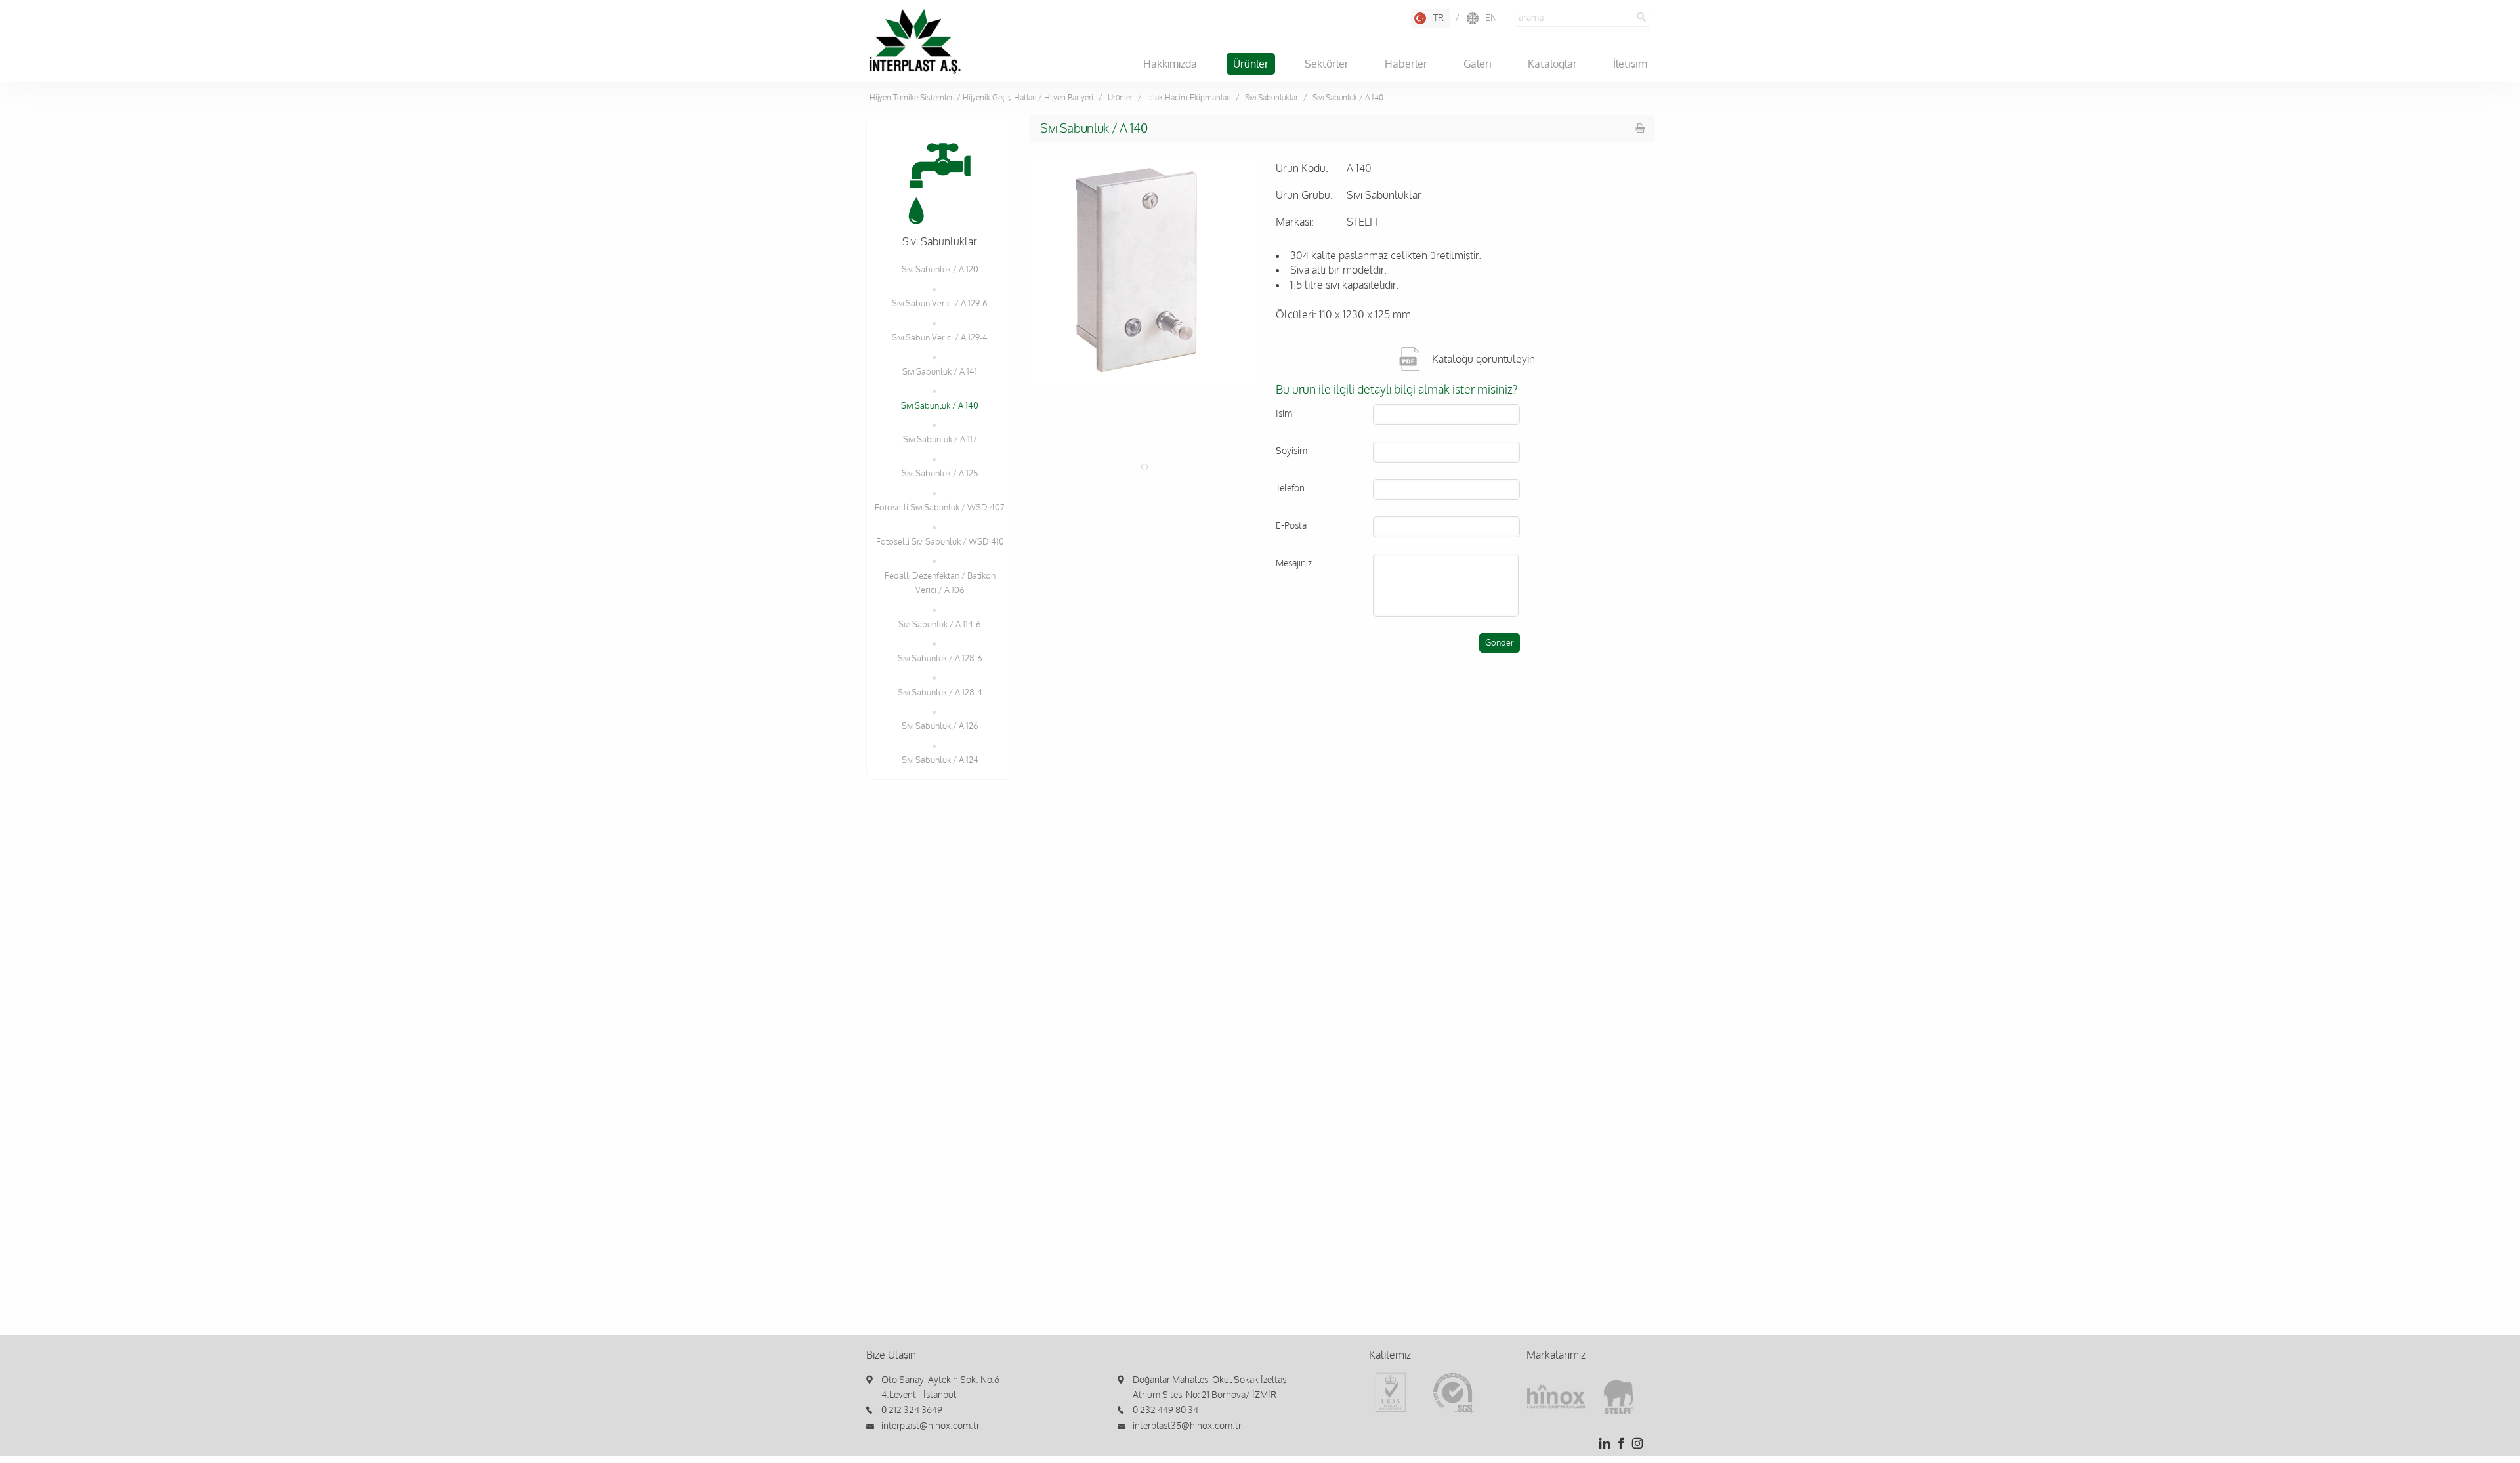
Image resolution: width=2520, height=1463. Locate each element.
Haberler (1406, 64)
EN (1491, 18)
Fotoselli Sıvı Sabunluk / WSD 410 (940, 542)
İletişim (1630, 64)
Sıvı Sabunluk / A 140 (940, 406)
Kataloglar (1552, 64)
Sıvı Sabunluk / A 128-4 (940, 693)
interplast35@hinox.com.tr (1187, 1426)
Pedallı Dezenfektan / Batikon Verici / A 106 (940, 583)
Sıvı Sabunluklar (1271, 98)
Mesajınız (1294, 563)
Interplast (915, 41)
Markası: (1295, 222)
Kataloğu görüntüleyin (1483, 360)
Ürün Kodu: (1302, 169)
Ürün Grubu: (1304, 196)
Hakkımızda (1170, 64)
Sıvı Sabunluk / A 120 (940, 270)
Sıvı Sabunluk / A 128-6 (940, 659)
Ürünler (1251, 64)
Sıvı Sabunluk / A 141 (940, 372)
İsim (1284, 414)
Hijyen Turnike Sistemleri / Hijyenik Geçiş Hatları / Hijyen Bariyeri (981, 98)
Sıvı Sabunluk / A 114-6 (940, 625)
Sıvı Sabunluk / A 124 (940, 760)
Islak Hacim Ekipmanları (1189, 98)
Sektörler (1327, 64)
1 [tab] (1144, 467)
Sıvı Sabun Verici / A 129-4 (940, 338)
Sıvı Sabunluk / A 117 (940, 440)
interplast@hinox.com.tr (931, 1426)
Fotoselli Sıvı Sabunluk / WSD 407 (940, 508)
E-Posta (1291, 526)
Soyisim (1291, 451)
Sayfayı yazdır (1641, 128)
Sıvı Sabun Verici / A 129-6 (940, 304)
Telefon (1290, 488)
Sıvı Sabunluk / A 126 (940, 726)
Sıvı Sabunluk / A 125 (940, 474)
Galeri (1478, 64)
